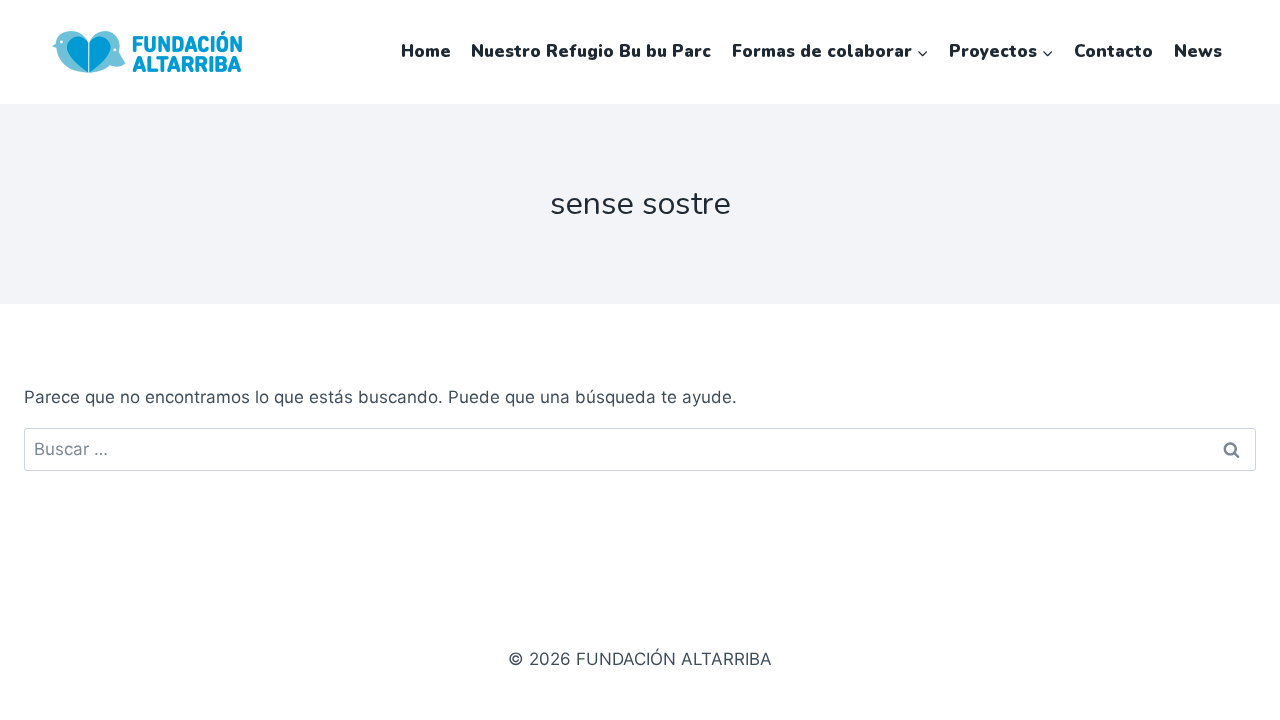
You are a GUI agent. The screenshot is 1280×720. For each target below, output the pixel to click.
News (1198, 51)
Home (426, 51)
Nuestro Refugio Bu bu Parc (591, 51)
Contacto (1113, 51)
